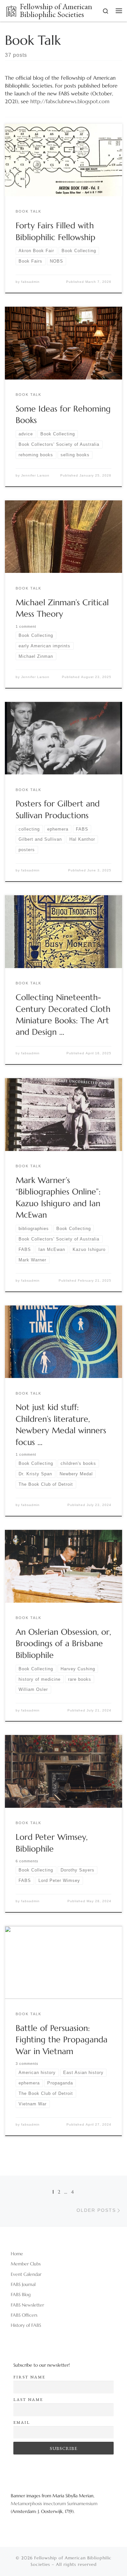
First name (29, 2377)
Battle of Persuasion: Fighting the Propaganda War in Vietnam (62, 2040)
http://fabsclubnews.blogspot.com (70, 101)
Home (17, 2254)
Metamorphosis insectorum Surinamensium (54, 2503)
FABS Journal (23, 2284)
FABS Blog (21, 2294)
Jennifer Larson (35, 475)
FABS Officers (24, 2315)
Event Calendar (26, 2274)
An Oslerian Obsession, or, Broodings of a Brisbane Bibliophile (63, 1643)
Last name (28, 2399)
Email (22, 2422)
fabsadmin (30, 282)
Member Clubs (26, 2264)
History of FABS (26, 2325)
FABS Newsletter (27, 2305)
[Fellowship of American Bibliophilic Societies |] (11, 10)
